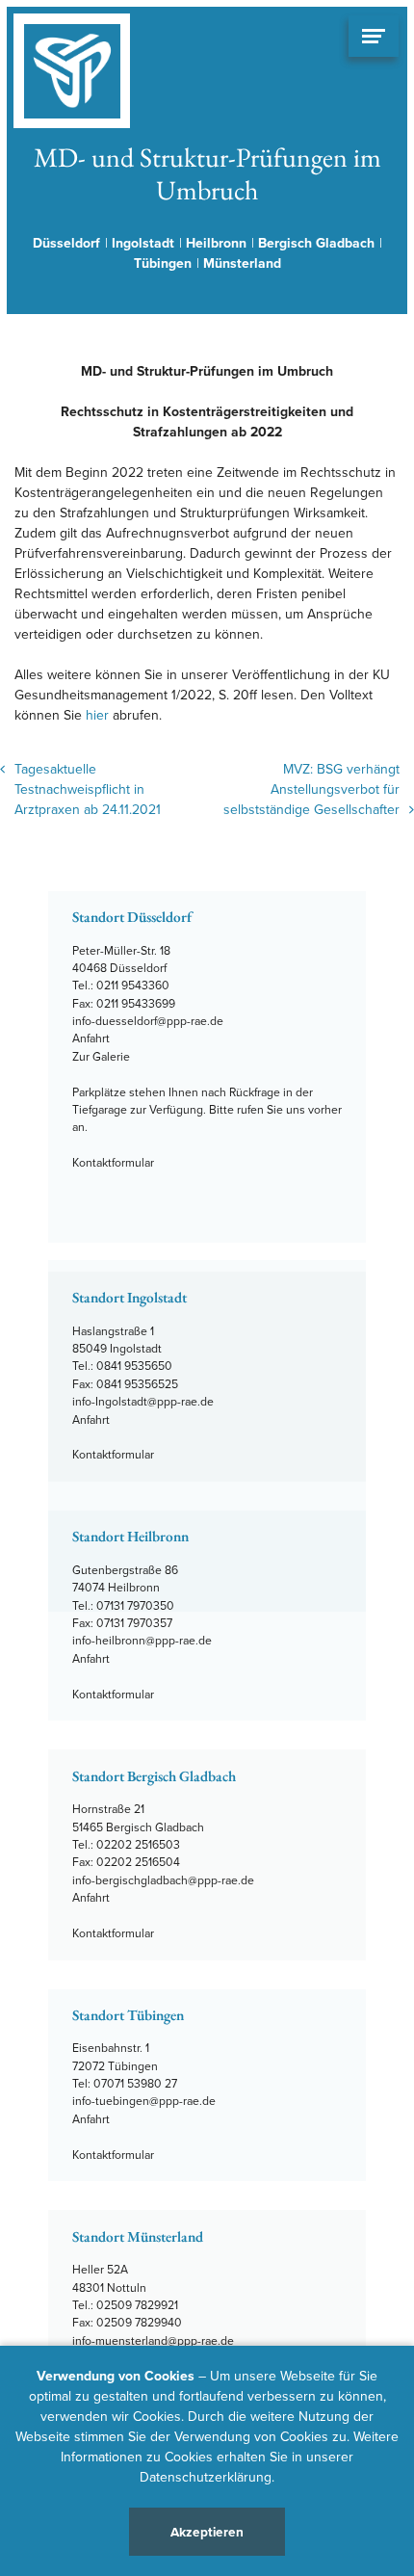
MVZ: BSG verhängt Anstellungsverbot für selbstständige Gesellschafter (311, 789)
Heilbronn (216, 243)
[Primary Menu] (374, 36)
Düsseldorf (66, 243)
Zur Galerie (101, 1056)
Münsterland (242, 263)
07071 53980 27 (135, 2083)
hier (97, 715)
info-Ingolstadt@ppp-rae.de (143, 1401)
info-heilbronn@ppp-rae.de (142, 1640)
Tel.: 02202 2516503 (126, 1844)
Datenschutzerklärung (206, 2477)
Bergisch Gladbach (316, 243)
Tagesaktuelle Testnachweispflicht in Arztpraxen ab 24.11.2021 (88, 789)
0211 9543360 (133, 985)
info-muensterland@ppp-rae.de (153, 2340)
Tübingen (163, 263)
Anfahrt (91, 1038)
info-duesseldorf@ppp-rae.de (148, 1021)
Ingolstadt (143, 243)
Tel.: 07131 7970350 (123, 1605)
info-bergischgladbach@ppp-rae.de (163, 1880)
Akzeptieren (207, 2532)
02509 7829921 (137, 2305)
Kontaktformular (113, 1162)
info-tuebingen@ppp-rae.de (144, 2101)
